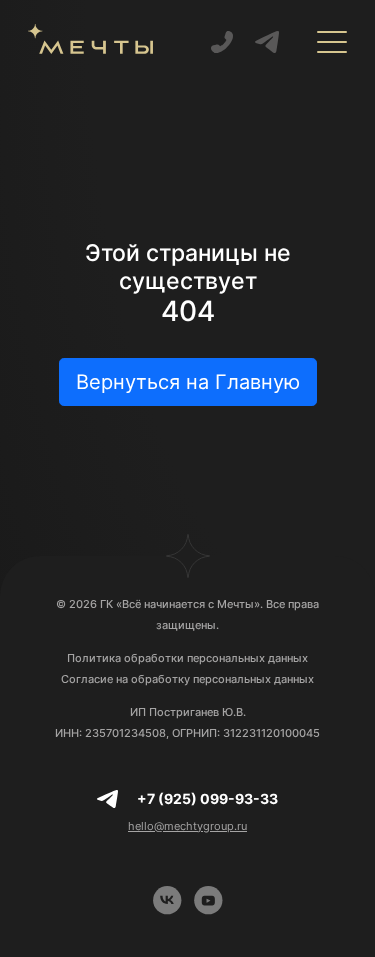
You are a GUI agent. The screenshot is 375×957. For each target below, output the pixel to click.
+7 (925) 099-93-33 (207, 798)
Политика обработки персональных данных (187, 658)
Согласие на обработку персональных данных (187, 679)
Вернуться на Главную (188, 382)
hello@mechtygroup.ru (187, 826)
